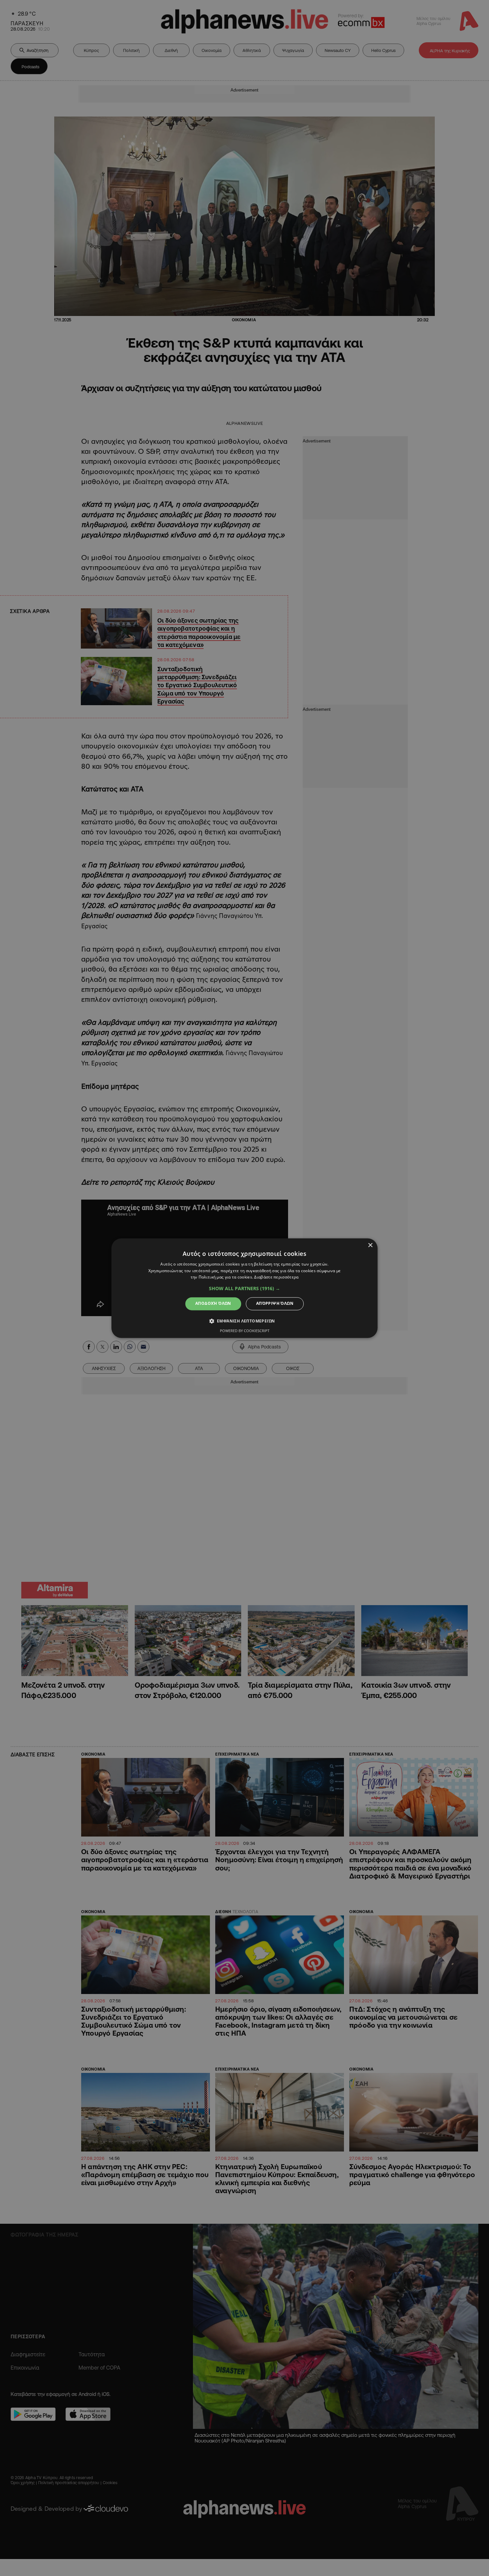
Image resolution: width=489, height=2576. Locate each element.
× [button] (370, 1245)
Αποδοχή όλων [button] (213, 1304)
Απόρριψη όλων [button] (275, 1304)
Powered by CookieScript (245, 1331)
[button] (244, 1289)
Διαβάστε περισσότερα (276, 1277)
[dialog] (244, 1288)
